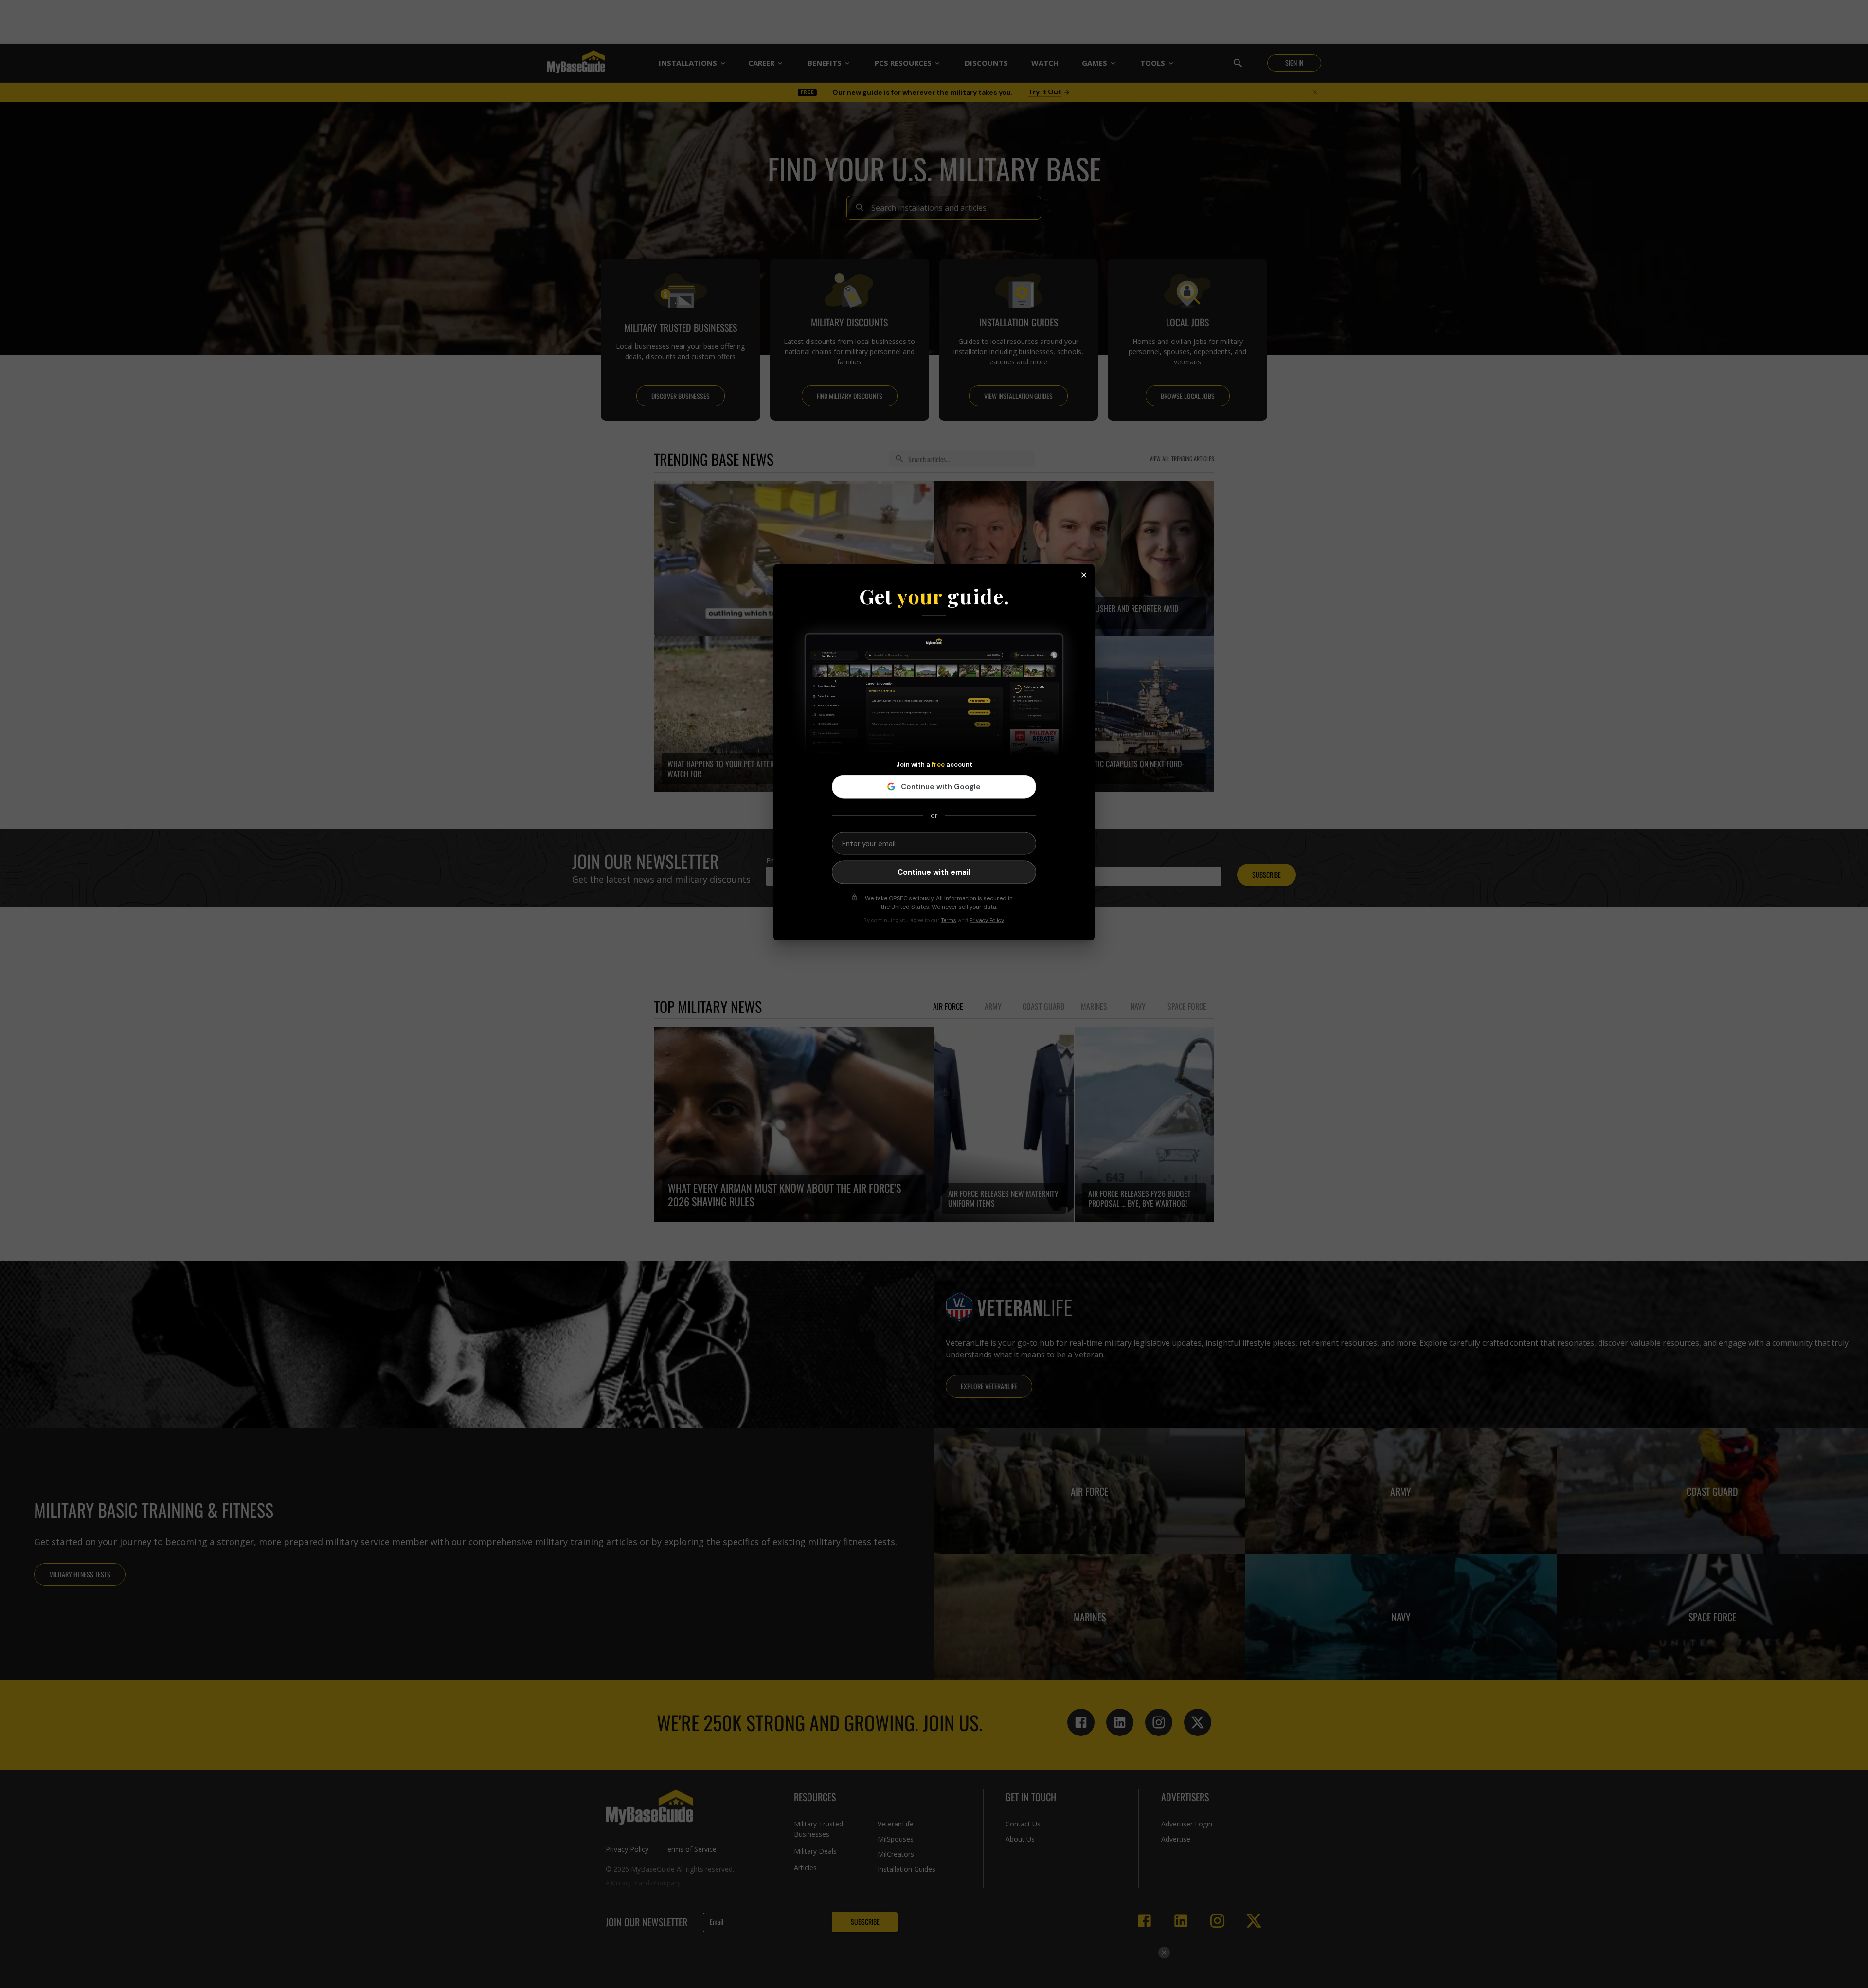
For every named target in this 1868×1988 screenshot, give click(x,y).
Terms (949, 920)
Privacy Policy (987, 920)
